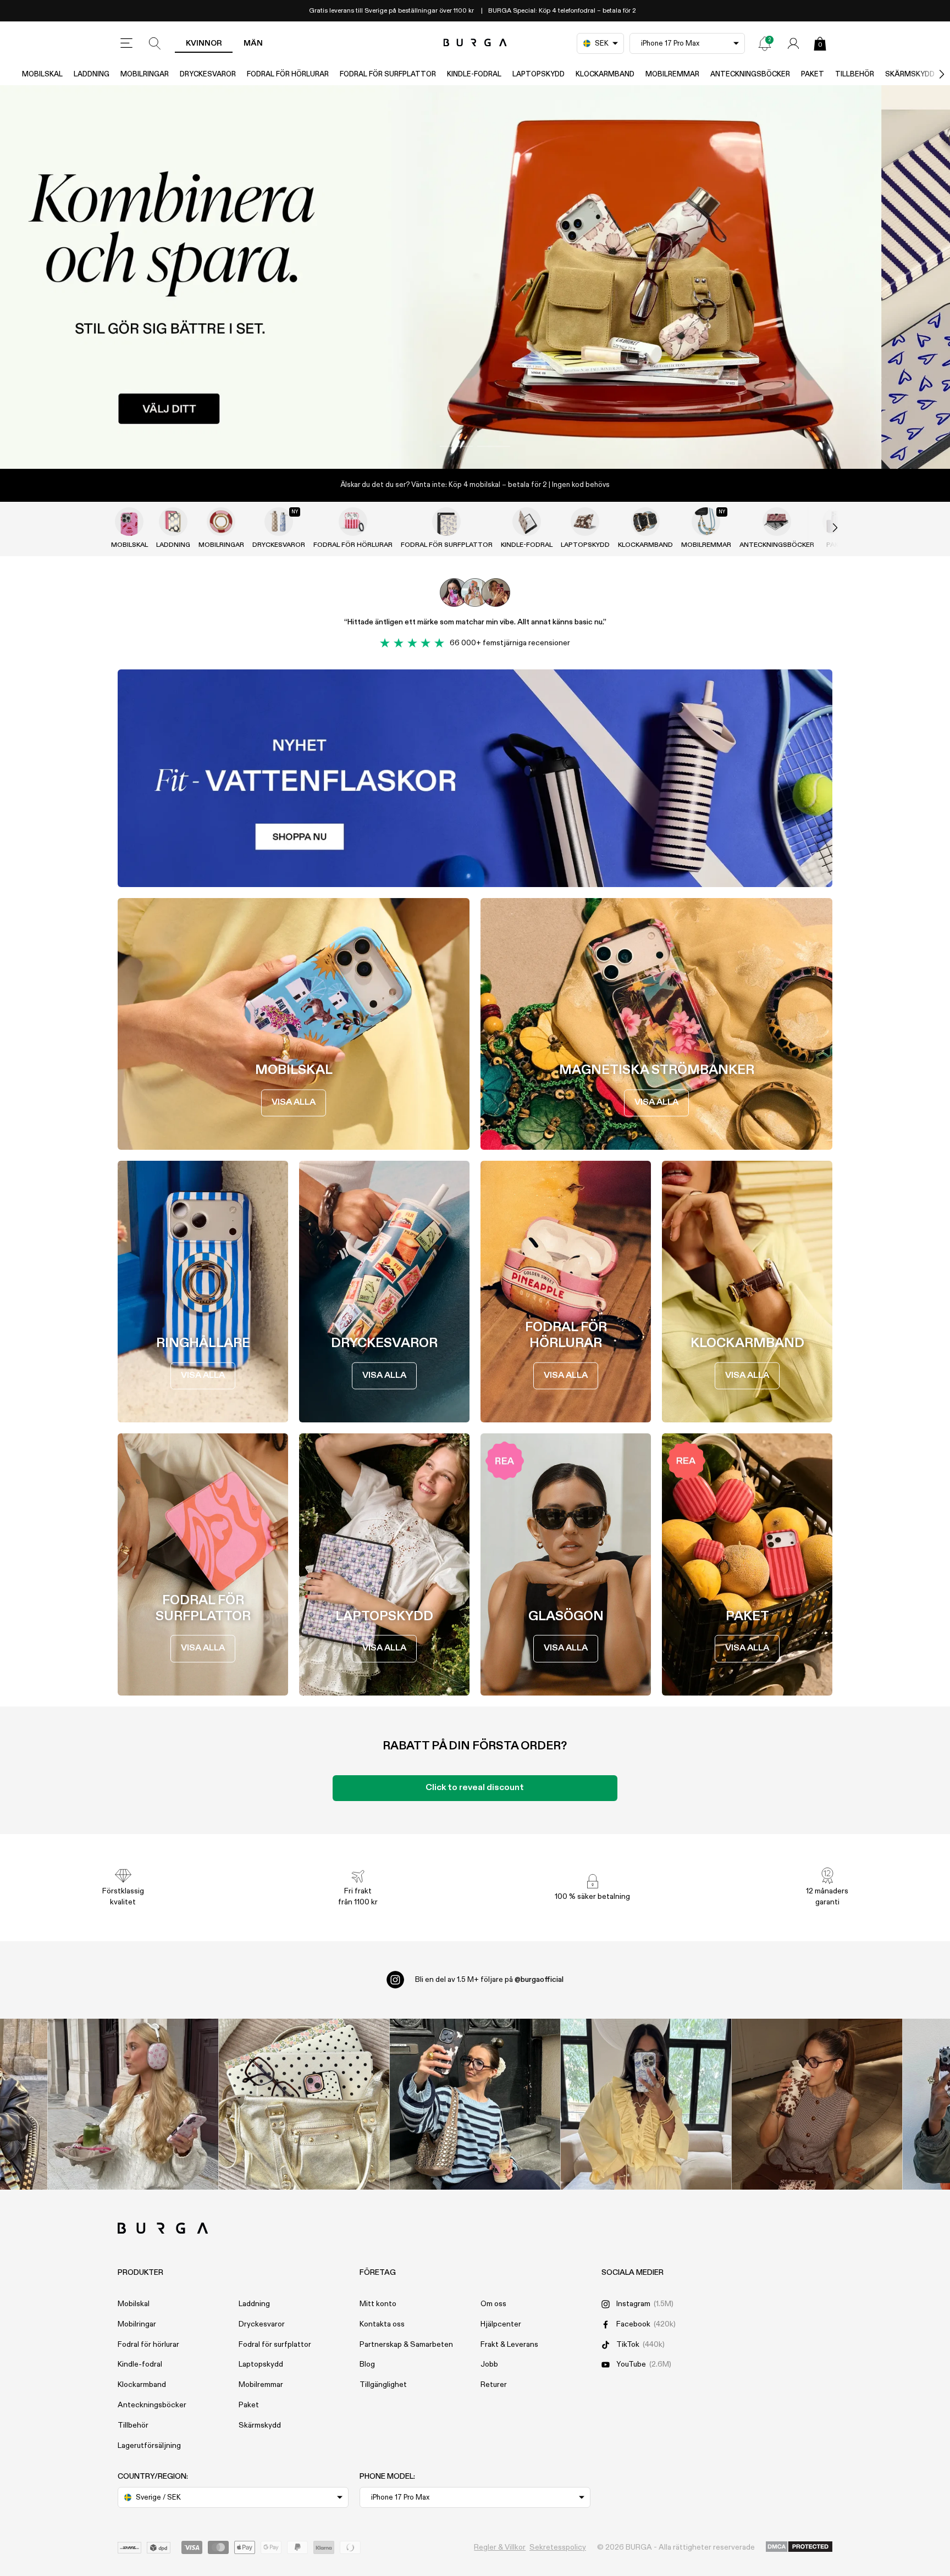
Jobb (489, 2364)
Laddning (92, 74)
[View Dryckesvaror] (279, 522)
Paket (813, 74)
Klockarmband (605, 74)
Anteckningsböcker (750, 74)
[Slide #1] (494, 446)
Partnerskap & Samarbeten (406, 2345)
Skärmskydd (260, 2425)
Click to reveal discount (475, 1788)
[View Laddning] (173, 522)
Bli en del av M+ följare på (489, 1980)
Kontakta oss (382, 2324)
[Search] (155, 43)
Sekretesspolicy (558, 2547)
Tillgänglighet (383, 2385)
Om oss (493, 2304)
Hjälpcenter (501, 2324)
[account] (793, 43)
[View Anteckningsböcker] (777, 522)
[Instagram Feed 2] (646, 2104)
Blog (367, 2364)
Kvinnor (204, 43)
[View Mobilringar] (221, 522)
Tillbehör (855, 74)
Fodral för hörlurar (288, 74)
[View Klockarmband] (645, 522)
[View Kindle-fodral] (527, 522)
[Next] (930, 74)
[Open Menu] (126, 43)
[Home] (475, 43)
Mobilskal (42, 74)
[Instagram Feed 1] (475, 2104)
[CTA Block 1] (475, 778)
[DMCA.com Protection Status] (799, 2547)
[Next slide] (824, 528)
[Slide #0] (456, 446)
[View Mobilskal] (129, 522)
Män (253, 43)
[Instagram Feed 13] (133, 2104)
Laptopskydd (538, 74)
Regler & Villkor (500, 2547)
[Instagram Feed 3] (817, 2104)
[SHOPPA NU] (475, 277)
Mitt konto (378, 2304)
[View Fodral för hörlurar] (353, 522)
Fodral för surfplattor (388, 74)
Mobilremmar (672, 74)
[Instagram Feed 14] (304, 2104)
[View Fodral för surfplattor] (446, 522)
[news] (765, 43)
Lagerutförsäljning (149, 2446)
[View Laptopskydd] (585, 522)
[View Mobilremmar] (706, 522)
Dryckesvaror (208, 74)
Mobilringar (145, 74)
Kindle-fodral (474, 74)
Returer (494, 2385)
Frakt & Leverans (509, 2345)
